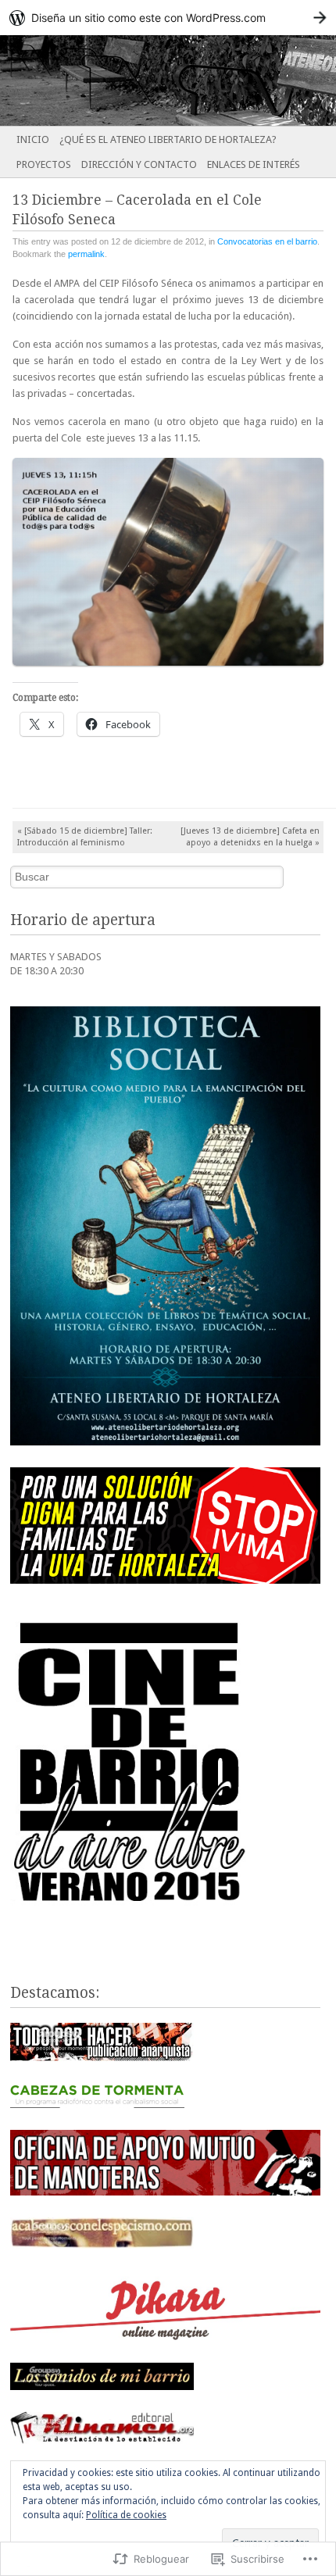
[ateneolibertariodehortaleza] (134, 80)
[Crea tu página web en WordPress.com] (168, 18)
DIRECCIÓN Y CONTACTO (139, 164)
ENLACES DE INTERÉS (254, 164)
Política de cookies (126, 2515)
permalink (86, 254)
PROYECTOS (44, 164)
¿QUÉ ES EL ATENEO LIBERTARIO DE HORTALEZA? (168, 139)
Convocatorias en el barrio (267, 241)
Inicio (33, 139)
